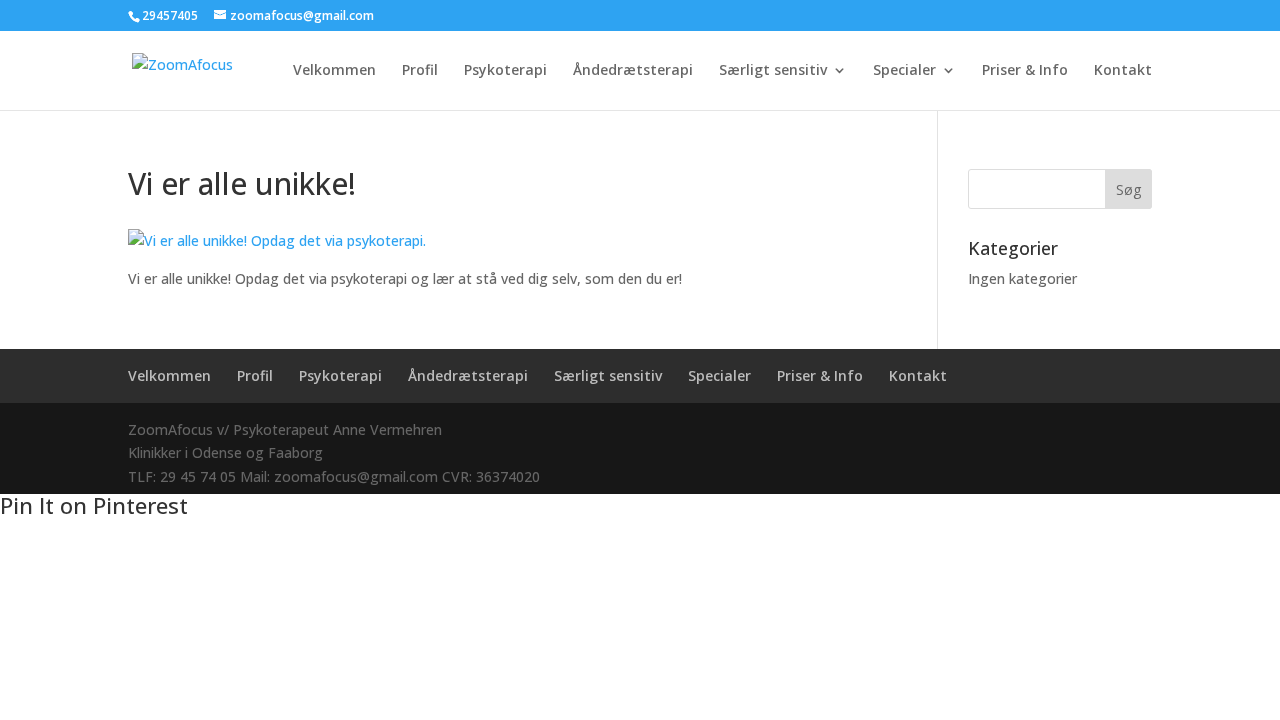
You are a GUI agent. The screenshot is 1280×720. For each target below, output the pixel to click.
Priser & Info (1025, 71)
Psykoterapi (505, 71)
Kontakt (1123, 71)
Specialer (904, 71)
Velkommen (334, 71)
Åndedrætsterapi (633, 71)
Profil (420, 71)
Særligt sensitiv (773, 71)
